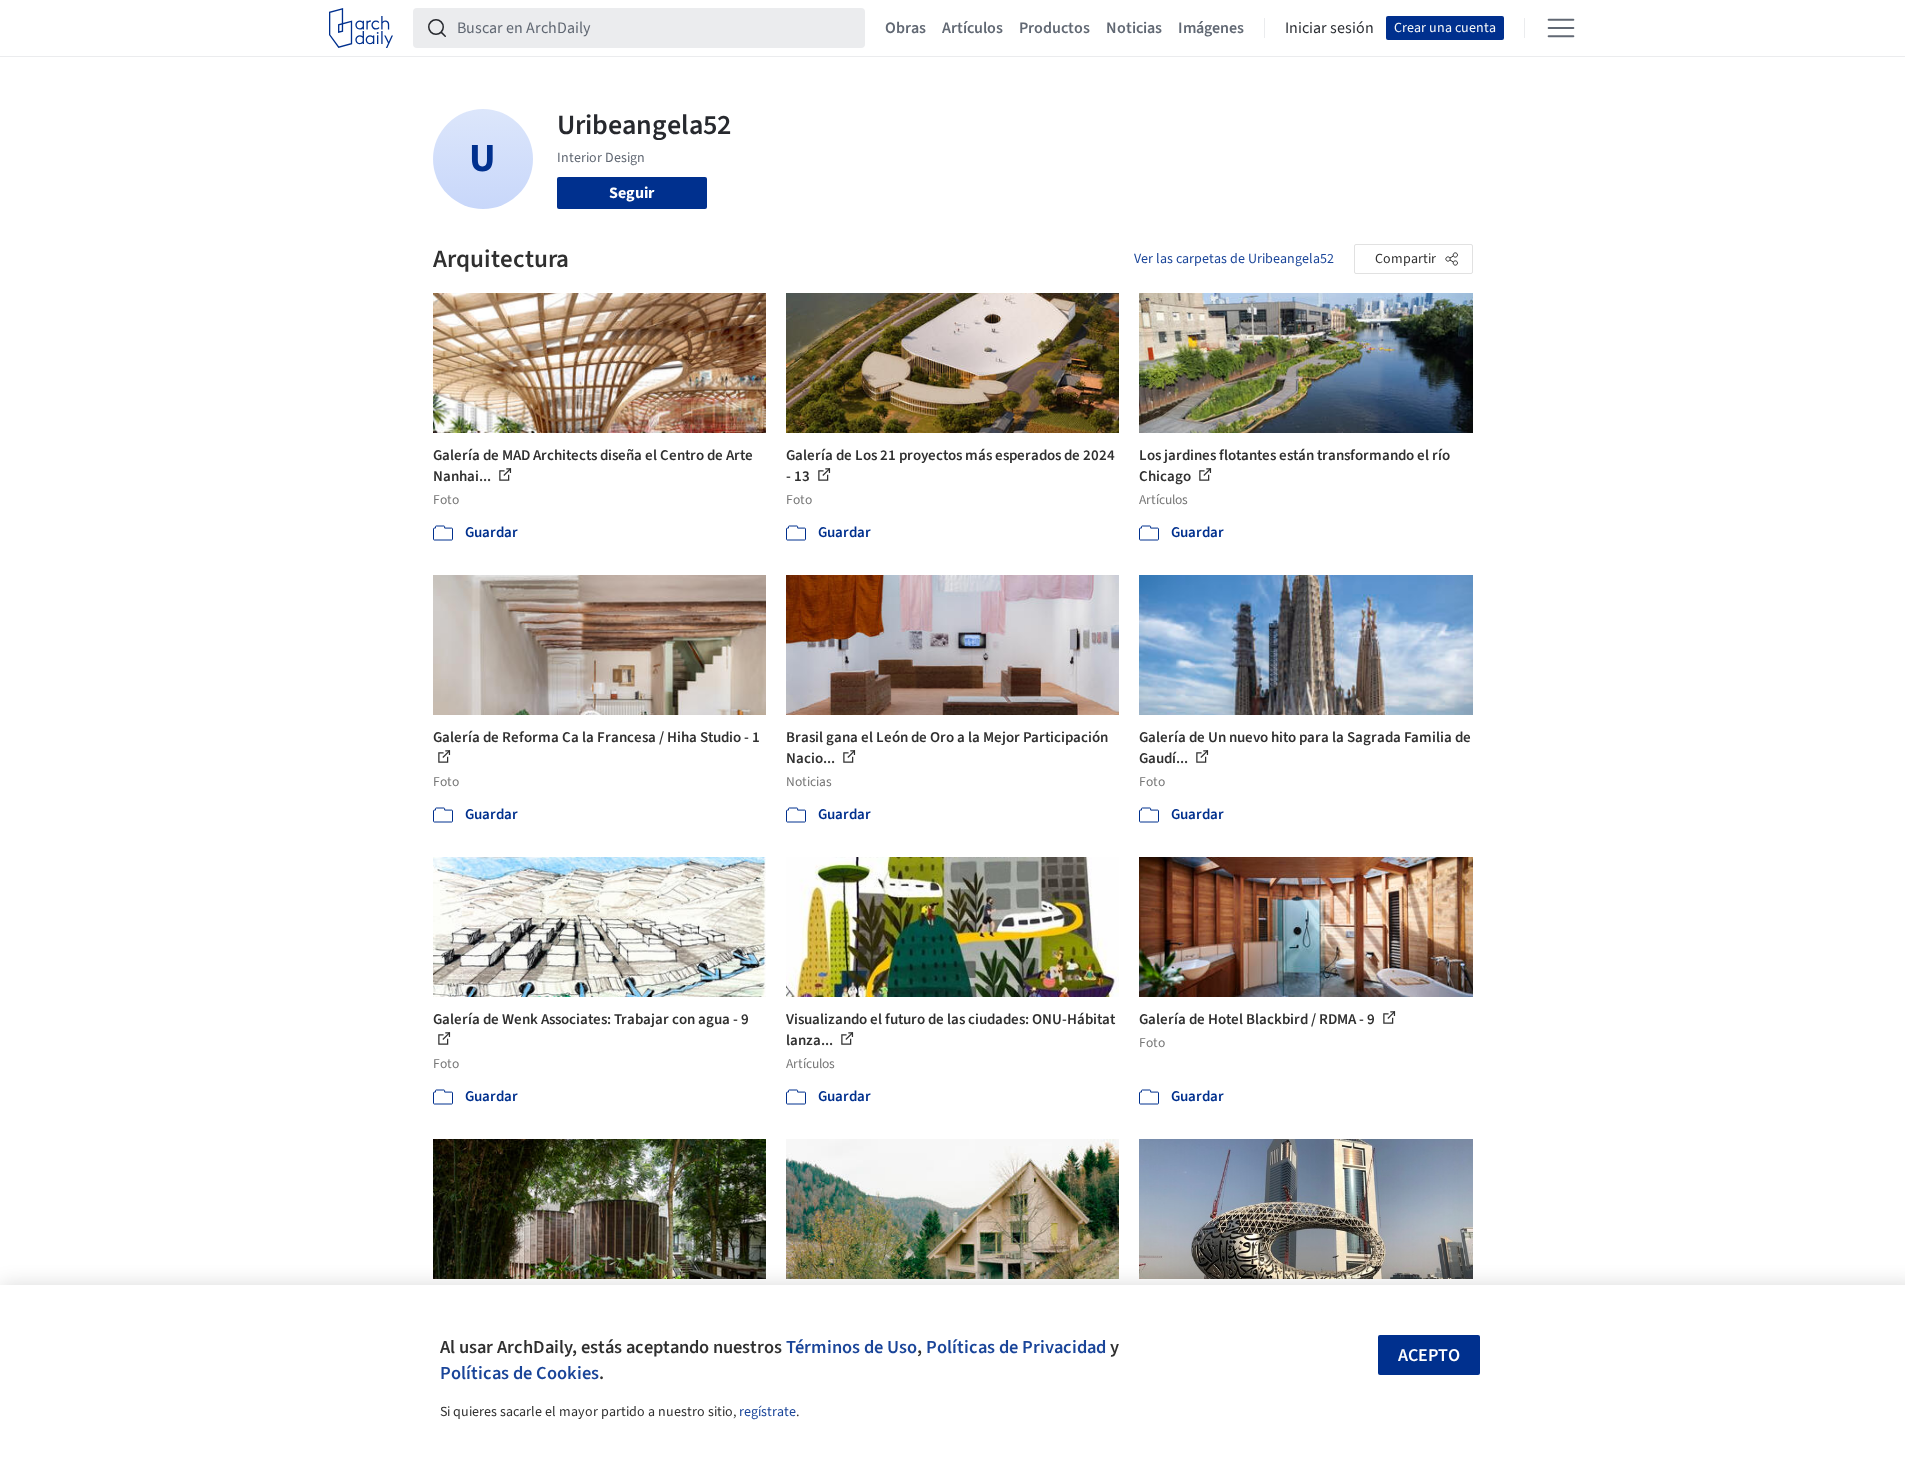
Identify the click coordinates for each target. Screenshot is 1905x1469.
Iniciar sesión (1329, 28)
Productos (1054, 28)
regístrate (767, 1412)
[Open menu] (1561, 28)
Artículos (972, 28)
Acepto (1429, 1355)
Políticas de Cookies (519, 1373)
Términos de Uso (851, 1347)
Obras (905, 28)
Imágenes (1211, 28)
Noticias (1134, 28)
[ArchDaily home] (361, 28)
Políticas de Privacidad (1016, 1347)
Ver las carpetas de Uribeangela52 (1234, 259)
